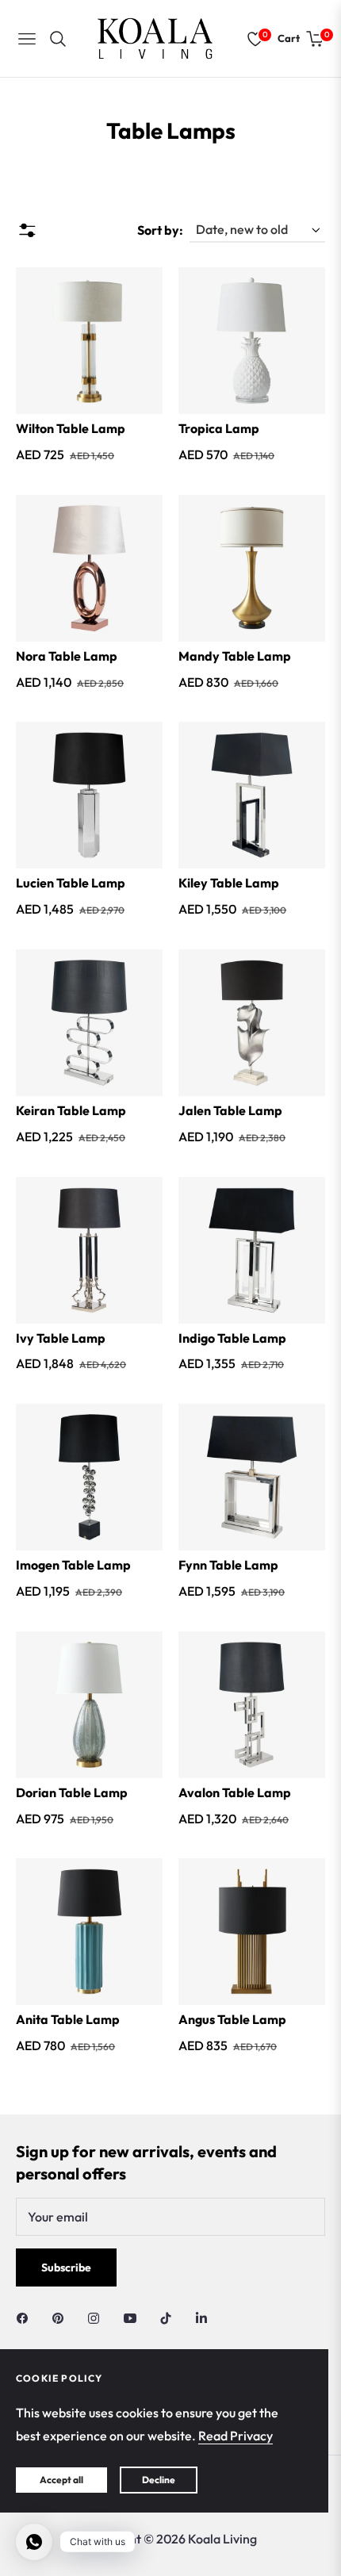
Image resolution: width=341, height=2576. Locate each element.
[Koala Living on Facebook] (26, 2317)
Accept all (61, 2480)
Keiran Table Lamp (71, 1110)
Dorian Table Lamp (72, 1792)
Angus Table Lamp (232, 2019)
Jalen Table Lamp (230, 1110)
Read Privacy (236, 2436)
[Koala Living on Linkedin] (201, 2317)
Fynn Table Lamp (228, 1565)
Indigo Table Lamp (232, 1338)
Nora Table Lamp (67, 656)
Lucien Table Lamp (71, 883)
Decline (159, 2480)
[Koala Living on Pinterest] (62, 2317)
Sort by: (160, 230)
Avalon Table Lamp (235, 1792)
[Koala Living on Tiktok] (170, 2317)
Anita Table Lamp (68, 2019)
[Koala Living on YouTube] (134, 2317)
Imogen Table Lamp (73, 1565)
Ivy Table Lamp (61, 1338)
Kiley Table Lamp (229, 883)
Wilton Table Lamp (71, 428)
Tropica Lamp (219, 428)
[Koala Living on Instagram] (98, 2317)
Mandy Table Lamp (235, 656)
